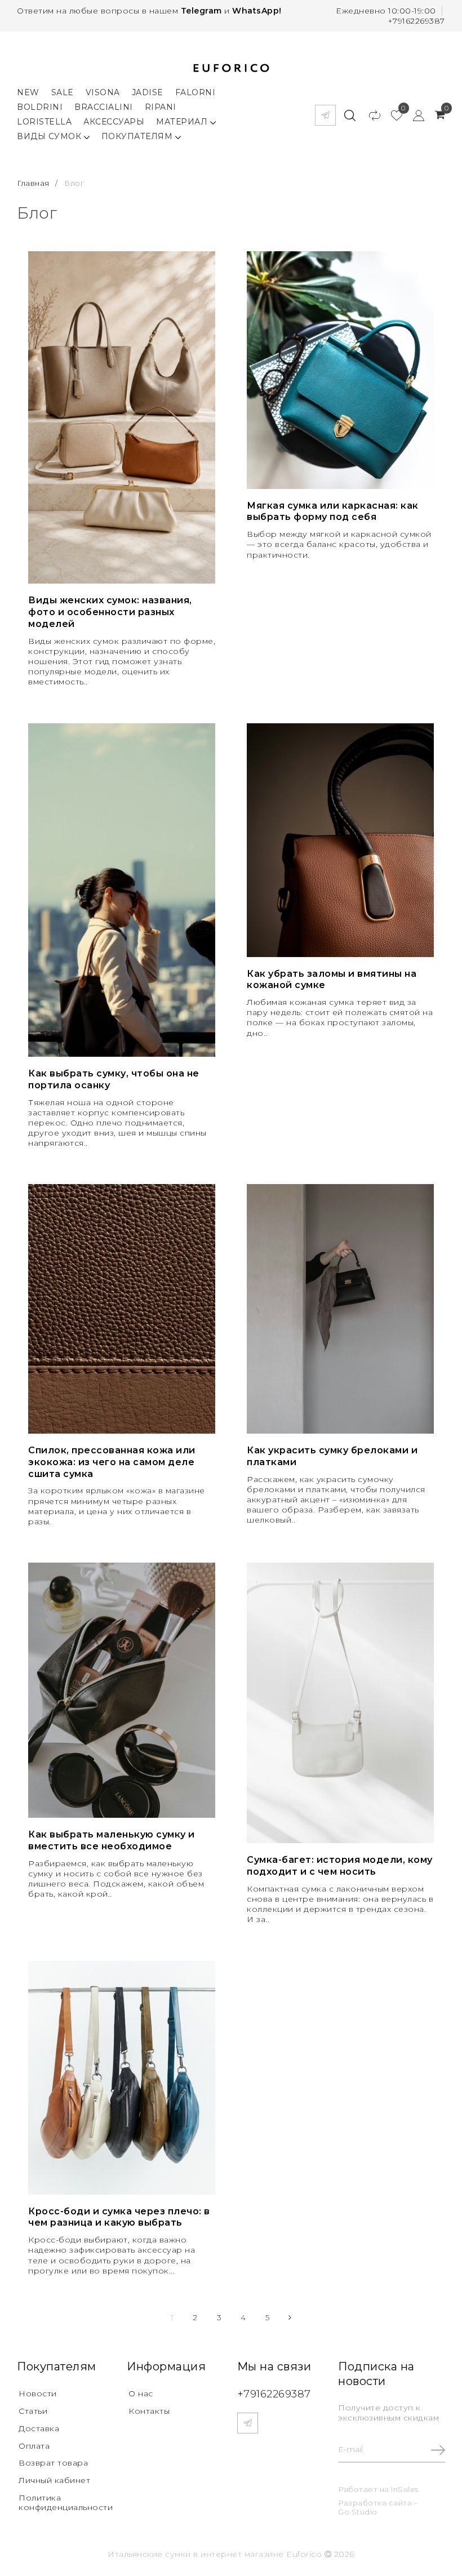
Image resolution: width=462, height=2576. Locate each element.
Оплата (34, 2446)
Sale (63, 92)
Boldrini (40, 107)
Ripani (161, 107)
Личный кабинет (54, 2480)
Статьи (33, 2411)
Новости (38, 2393)
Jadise (148, 92)
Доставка (39, 2428)
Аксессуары (114, 122)
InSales (405, 2489)
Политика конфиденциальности (66, 2502)
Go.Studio (358, 2512)
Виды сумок (50, 136)
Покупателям (138, 136)
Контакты (149, 2411)
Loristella (44, 122)
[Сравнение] (369, 115)
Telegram (201, 11)
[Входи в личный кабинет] (413, 115)
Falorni (196, 92)
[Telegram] (325, 115)
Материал (183, 122)
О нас (141, 2393)
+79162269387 (416, 21)
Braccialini (104, 107)
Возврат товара (53, 2463)
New (28, 92)
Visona (103, 92)
